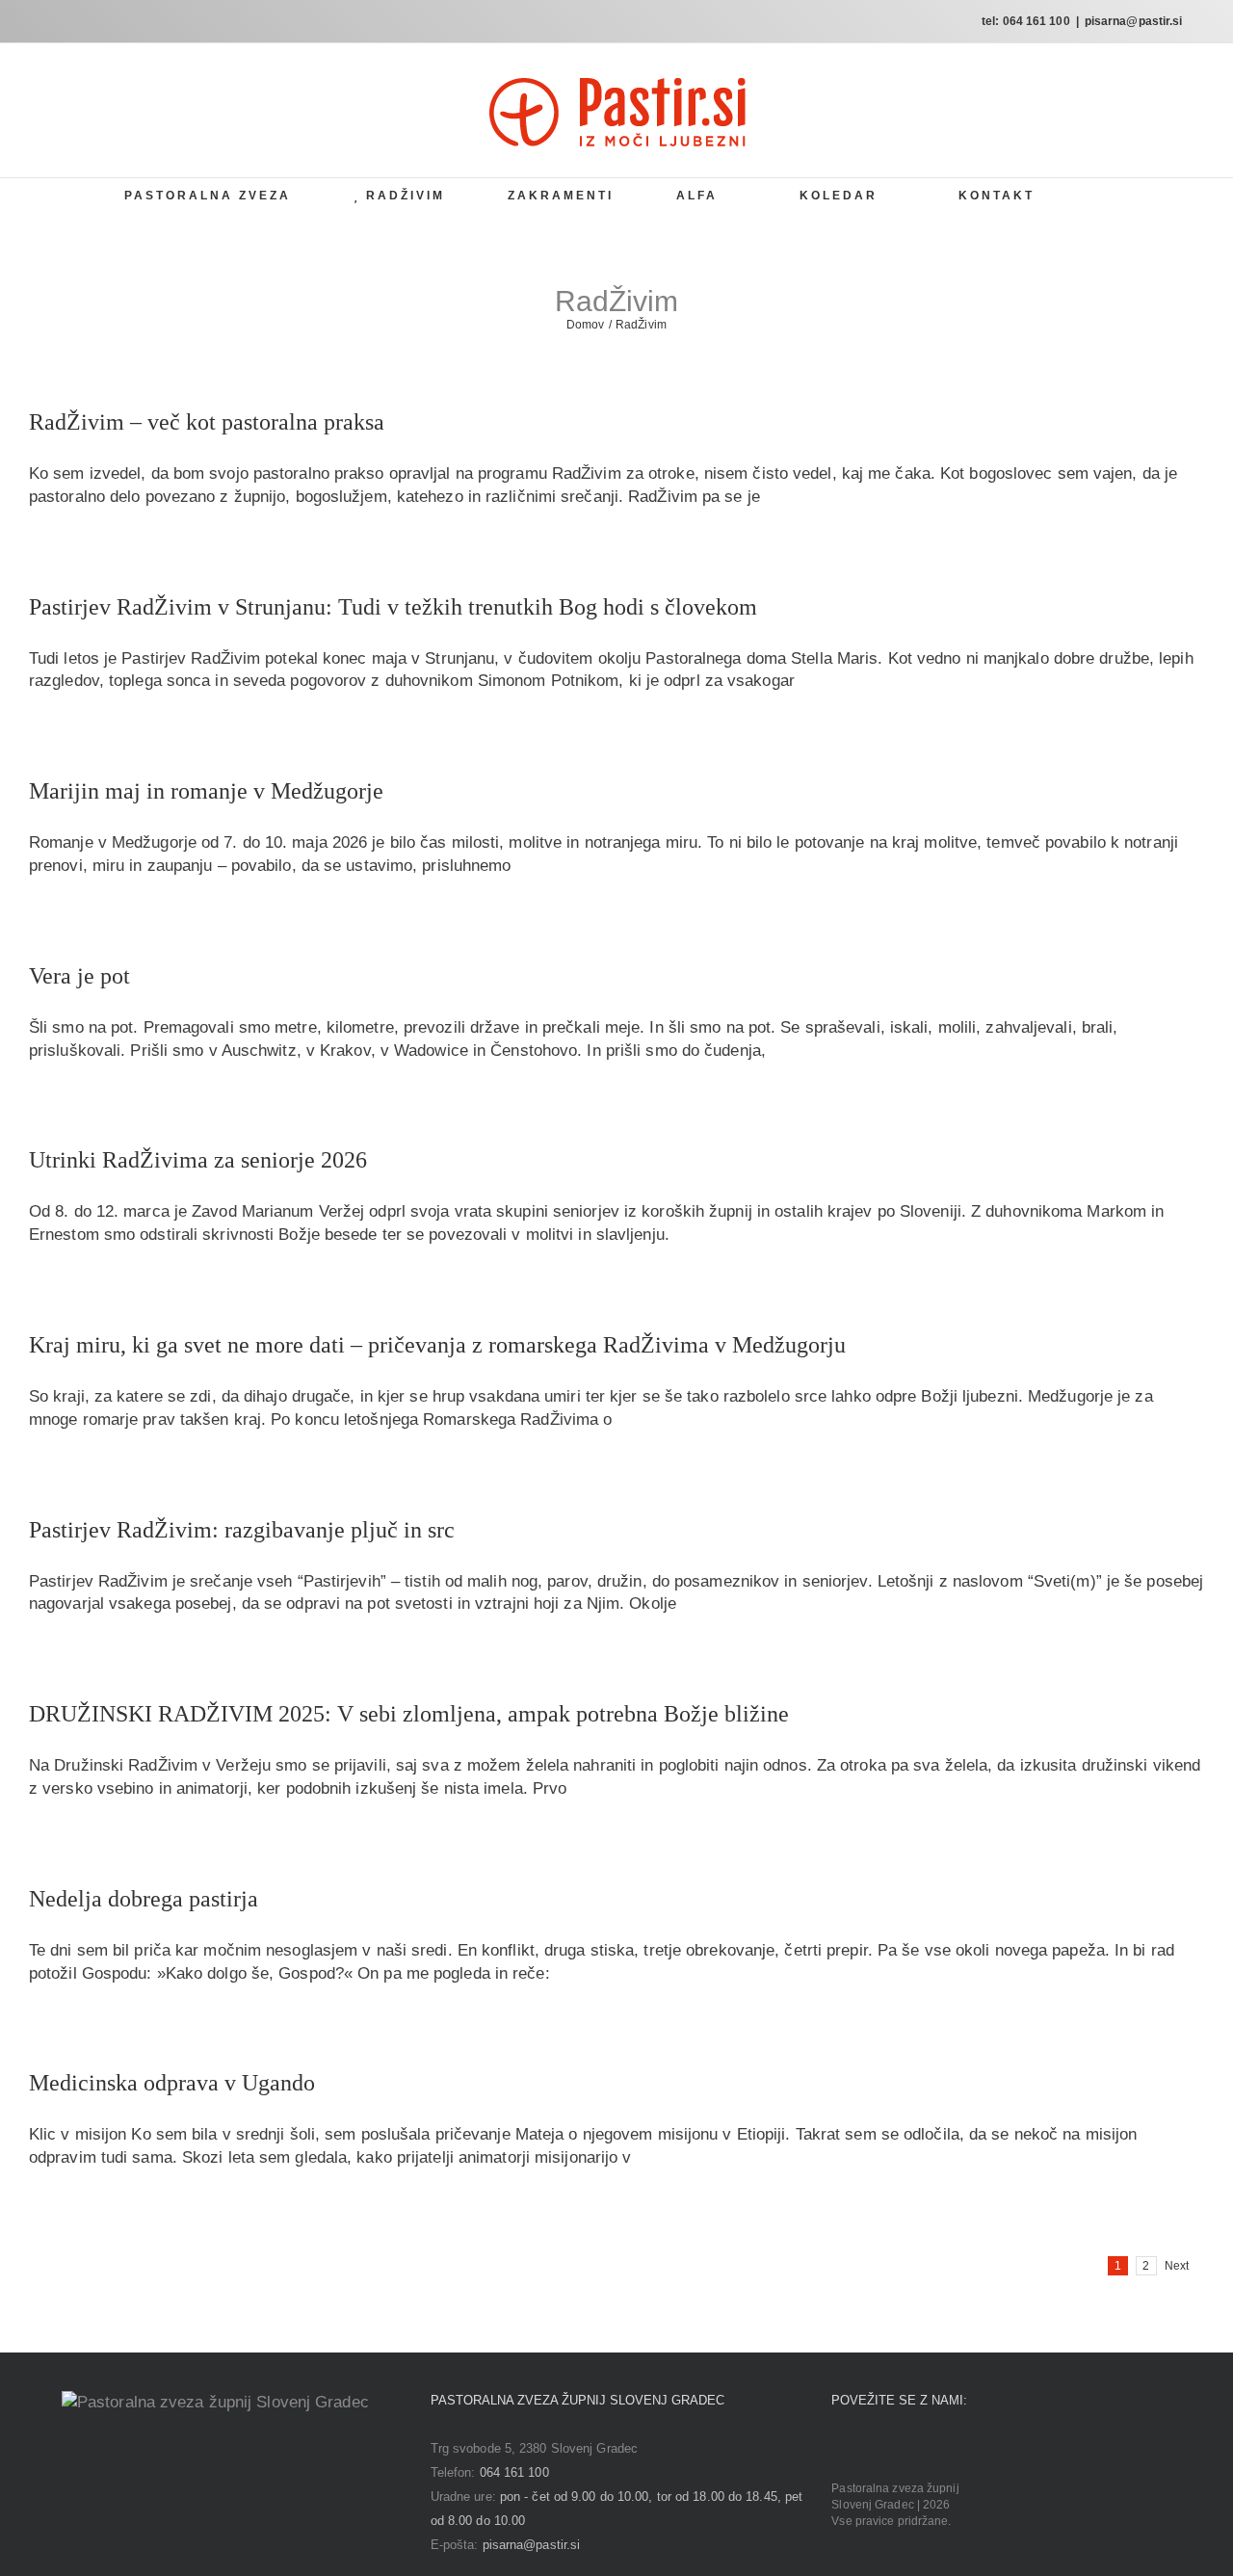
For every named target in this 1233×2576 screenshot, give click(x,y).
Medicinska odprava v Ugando (172, 2083)
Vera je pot (79, 976)
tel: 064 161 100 (1026, 21)
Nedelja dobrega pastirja (144, 1899)
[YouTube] (892, 2448)
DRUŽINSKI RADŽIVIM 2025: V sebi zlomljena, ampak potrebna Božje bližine (409, 1714)
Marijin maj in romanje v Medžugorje (206, 791)
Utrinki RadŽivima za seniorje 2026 (198, 1160)
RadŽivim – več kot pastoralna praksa (207, 422)
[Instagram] (865, 2448)
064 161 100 (514, 2472)
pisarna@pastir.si (1134, 21)
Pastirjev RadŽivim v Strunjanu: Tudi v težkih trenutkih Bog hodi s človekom (393, 607)
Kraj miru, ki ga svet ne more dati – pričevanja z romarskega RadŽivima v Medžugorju (437, 1345)
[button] (1103, 195)
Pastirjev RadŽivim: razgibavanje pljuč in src (242, 1530)
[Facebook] (837, 2448)
